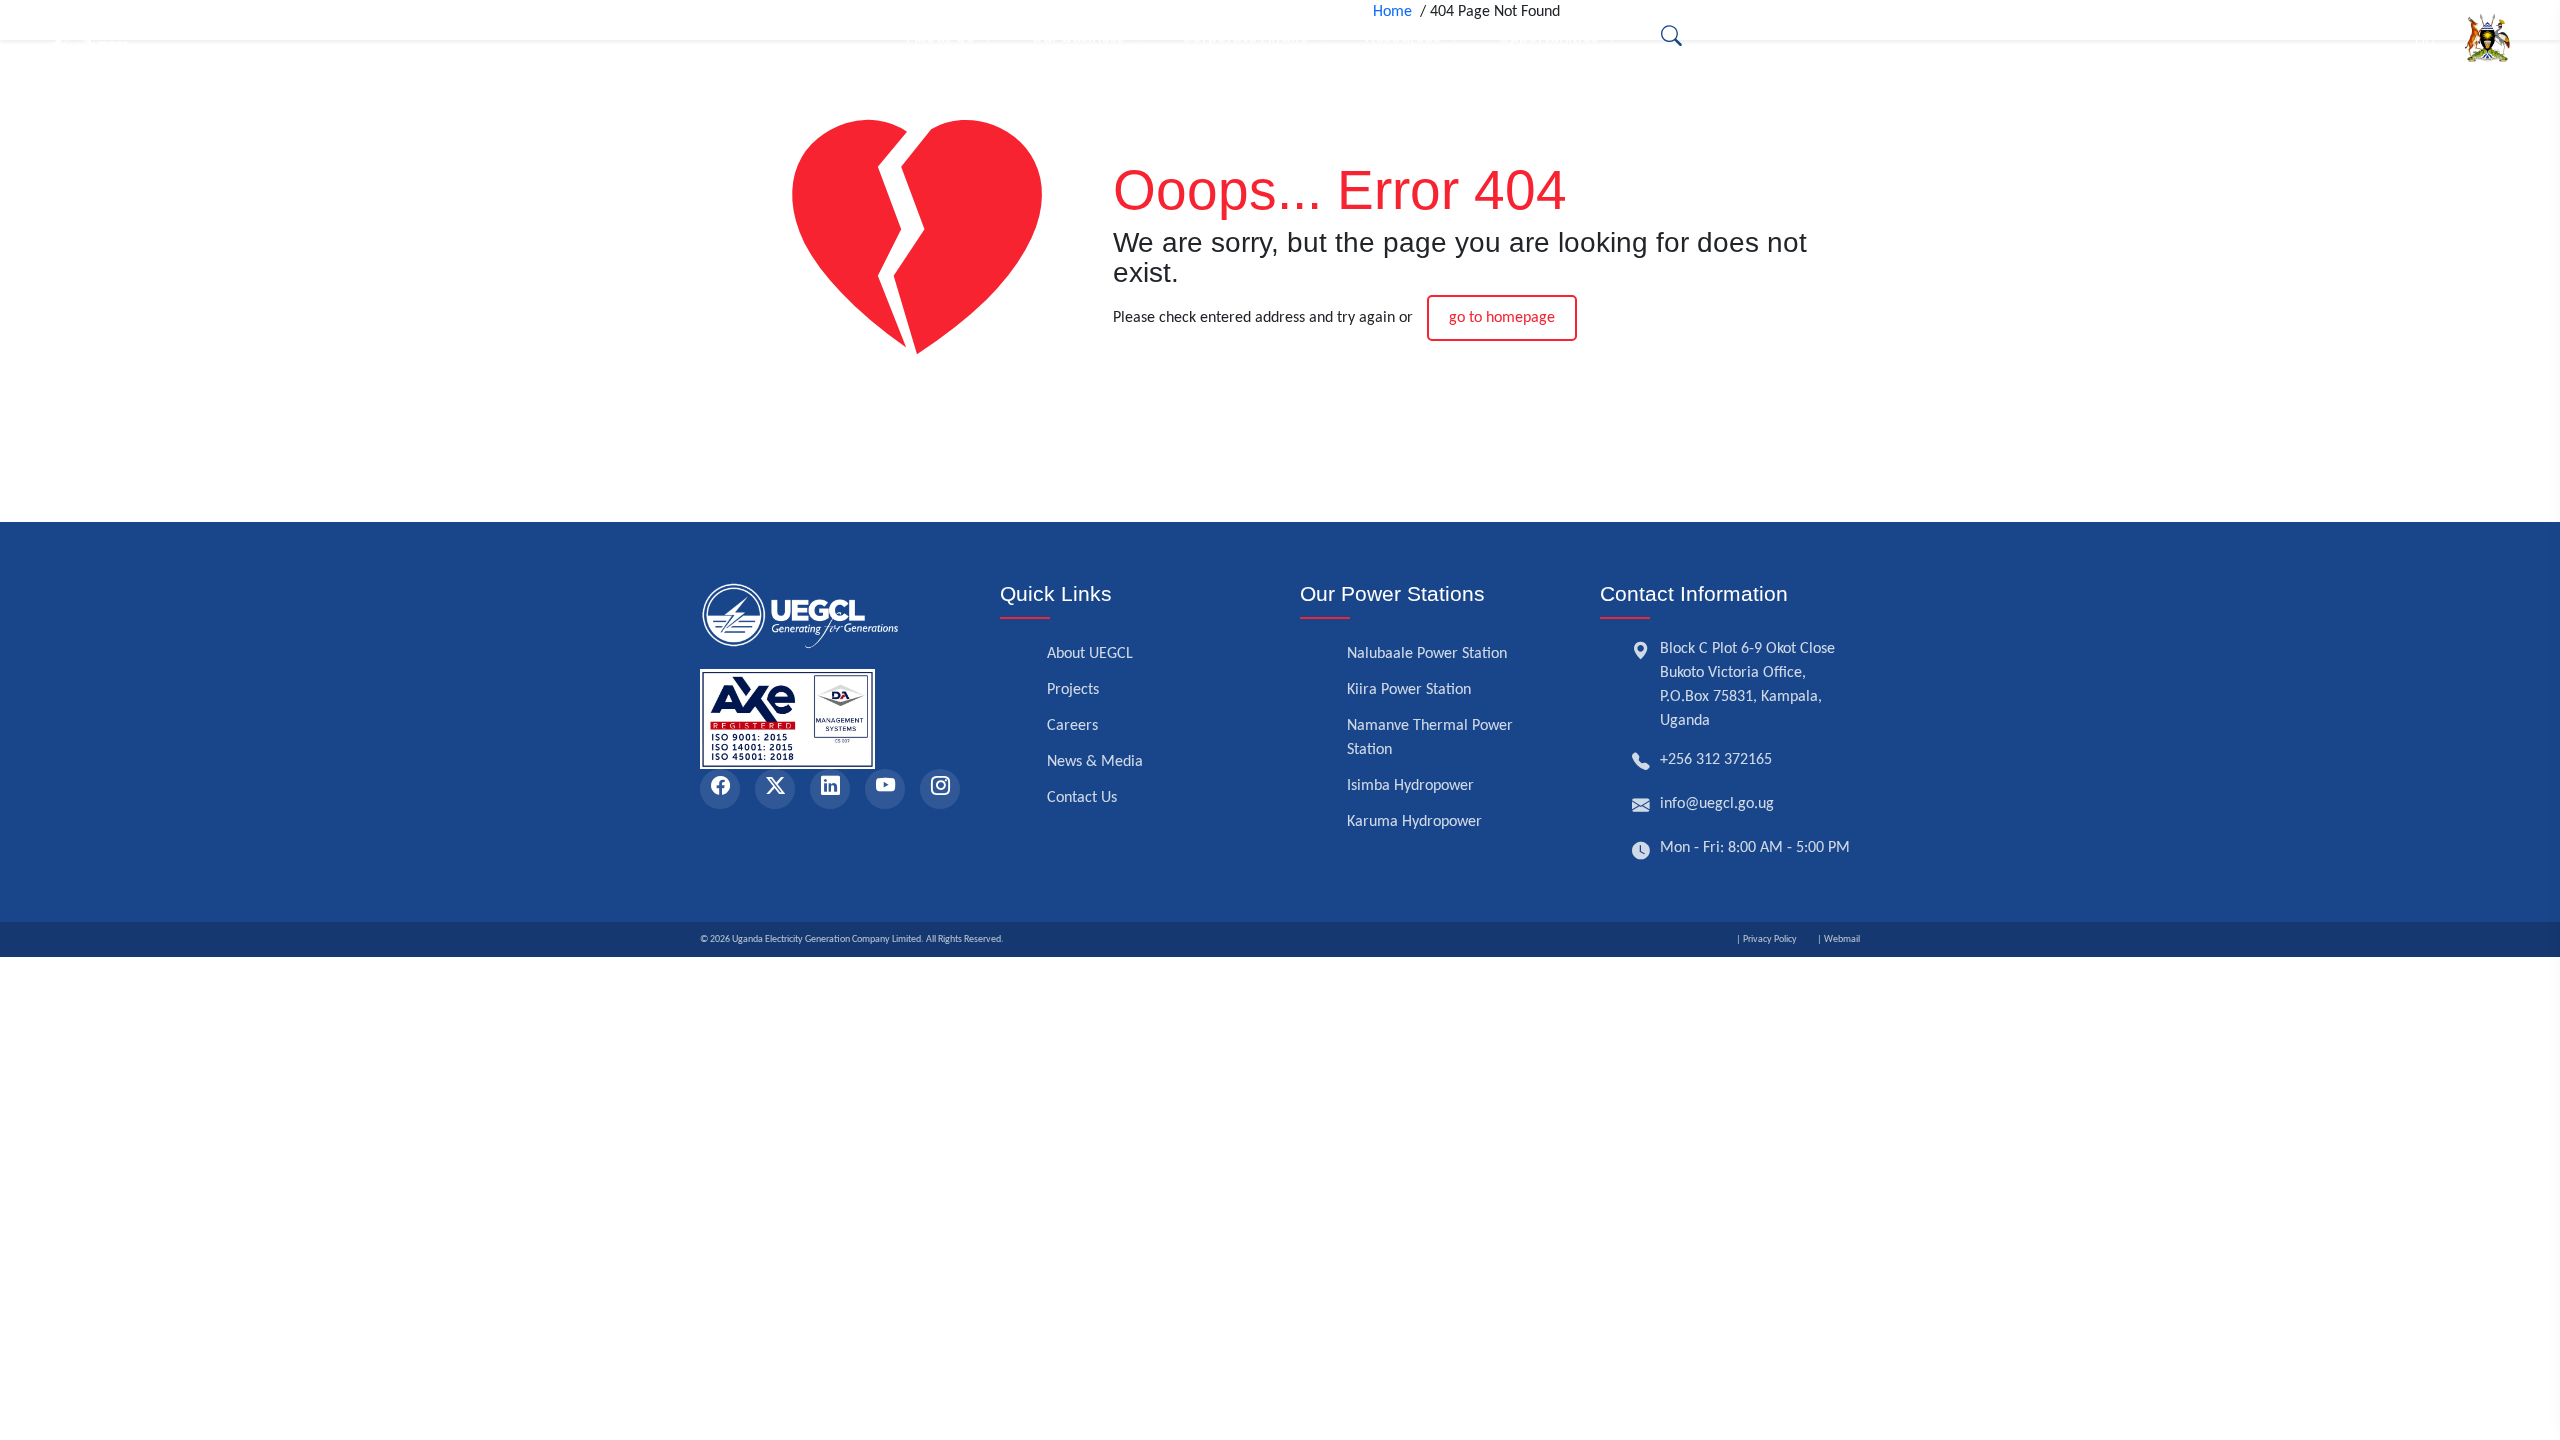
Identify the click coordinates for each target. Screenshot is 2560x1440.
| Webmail (1838, 939)
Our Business (1077, 37)
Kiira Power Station (1409, 690)
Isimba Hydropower (1410, 786)
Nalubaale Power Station (1427, 654)
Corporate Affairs (1245, 37)
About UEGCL (1090, 654)
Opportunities (1548, 37)
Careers (1072, 726)
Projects (1073, 690)
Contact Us (1082, 798)
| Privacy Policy (1766, 939)
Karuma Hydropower (1414, 822)
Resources (1402, 37)
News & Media (1095, 762)
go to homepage (1502, 318)
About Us (940, 37)
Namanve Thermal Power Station (1430, 738)
